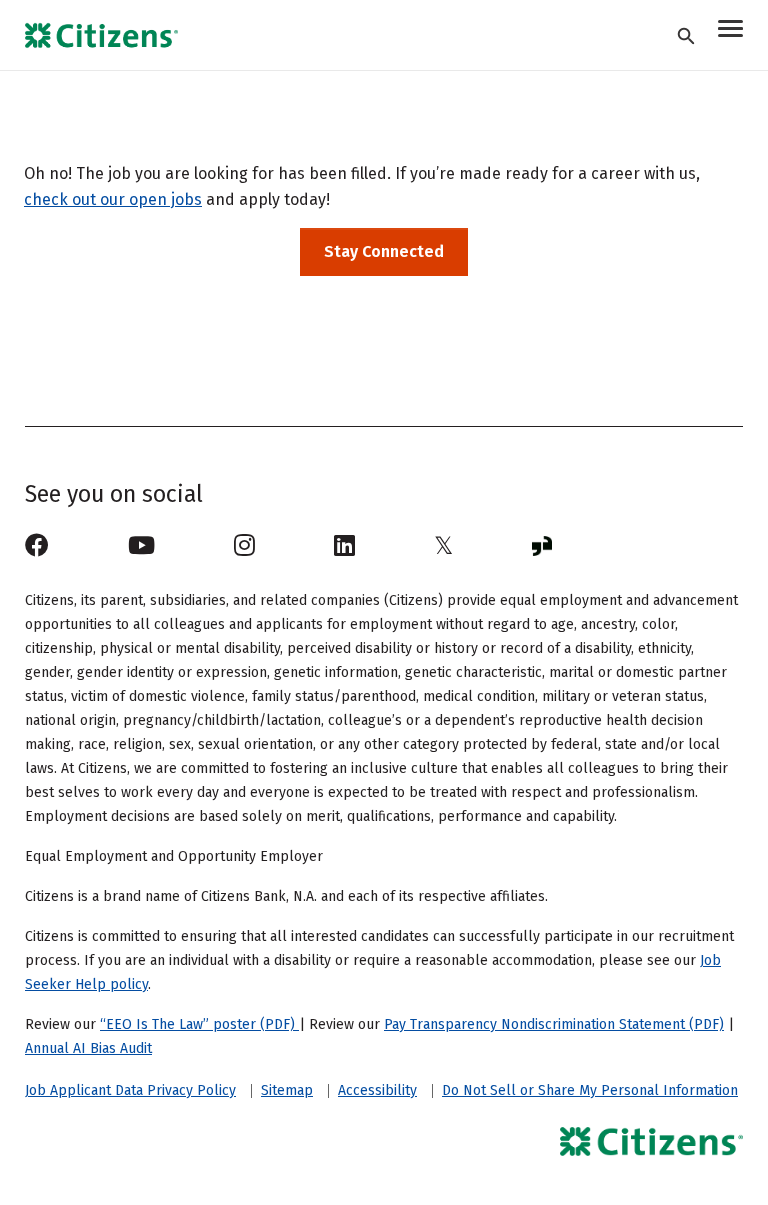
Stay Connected (384, 251)
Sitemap (287, 1091)
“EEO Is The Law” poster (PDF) (199, 1024)
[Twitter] (443, 546)
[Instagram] (244, 546)
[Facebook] (37, 546)
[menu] (730, 31)
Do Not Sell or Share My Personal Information (590, 1090)
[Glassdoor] (542, 546)
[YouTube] (141, 546)
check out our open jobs (113, 199)
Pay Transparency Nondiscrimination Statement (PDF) (554, 1024)
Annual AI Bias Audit (88, 1048)
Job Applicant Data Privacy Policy (130, 1091)
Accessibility (377, 1091)
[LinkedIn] (344, 546)
